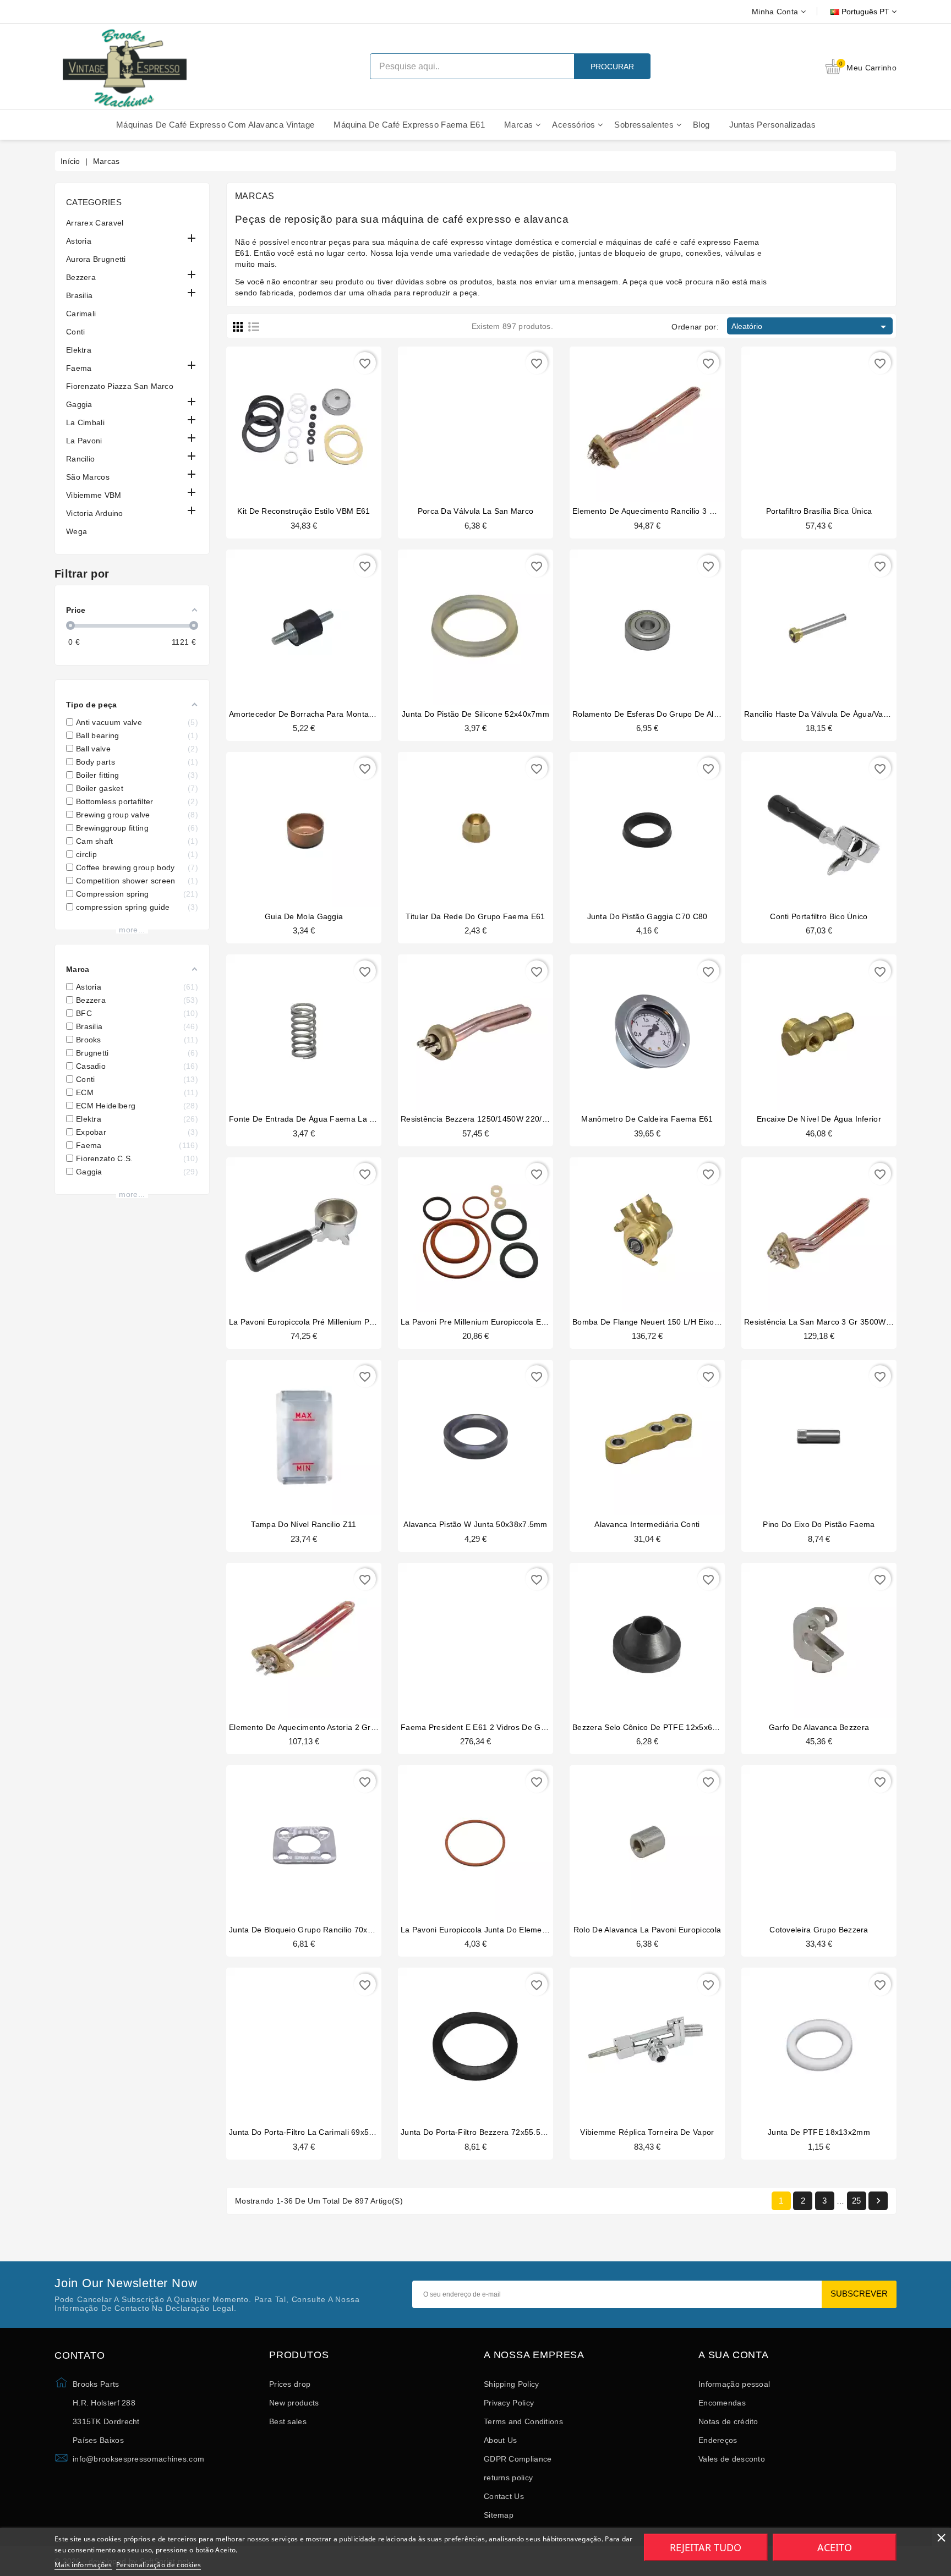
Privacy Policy (509, 2403)
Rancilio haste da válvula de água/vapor (820, 714)
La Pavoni (84, 441)
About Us (500, 2440)
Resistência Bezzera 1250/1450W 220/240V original (496, 1119)
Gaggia (79, 404)
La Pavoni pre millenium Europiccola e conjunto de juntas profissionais (532, 1322)
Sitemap (499, 2515)
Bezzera (81, 277)
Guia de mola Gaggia (304, 916)
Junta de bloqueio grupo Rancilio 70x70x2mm (314, 1930)
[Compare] (303, 418)
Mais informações (83, 2565)
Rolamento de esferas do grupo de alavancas (658, 714)
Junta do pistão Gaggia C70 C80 (647, 916)
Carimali (81, 314)
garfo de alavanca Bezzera (819, 1727)
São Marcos (88, 477)
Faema (79, 368)
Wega (76, 531)
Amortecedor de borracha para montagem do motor (325, 714)
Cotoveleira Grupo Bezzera (819, 1930)
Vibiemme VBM (94, 495)
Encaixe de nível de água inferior (819, 1119)
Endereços (718, 2440)
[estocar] (798, 1836)
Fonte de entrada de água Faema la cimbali (313, 1119)
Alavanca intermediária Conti (647, 1524)
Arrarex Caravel (95, 223)
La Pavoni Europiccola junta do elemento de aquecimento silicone (523, 1930)
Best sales (288, 2421)
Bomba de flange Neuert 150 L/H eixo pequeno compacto (681, 1322)
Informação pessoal (734, 2384)
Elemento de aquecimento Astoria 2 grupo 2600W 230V (331, 1727)
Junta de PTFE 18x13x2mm (819, 2132)
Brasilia (79, 295)
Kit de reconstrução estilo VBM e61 (304, 511)
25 (857, 2201)
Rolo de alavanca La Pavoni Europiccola (647, 1930)
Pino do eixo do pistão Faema (819, 1524)
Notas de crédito (728, 2421)
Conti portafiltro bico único (819, 916)
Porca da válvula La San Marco (476, 511)
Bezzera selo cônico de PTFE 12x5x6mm (649, 1727)
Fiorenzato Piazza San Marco (120, 386)
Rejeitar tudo (706, 2547)
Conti (76, 332)
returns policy (508, 2478)
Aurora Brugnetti (96, 259)
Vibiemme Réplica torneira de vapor (647, 2132)
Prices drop (290, 2384)
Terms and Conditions (523, 2421)
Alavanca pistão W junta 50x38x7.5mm (475, 1524)
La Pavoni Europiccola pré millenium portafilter (314, 1322)
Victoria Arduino (95, 513)
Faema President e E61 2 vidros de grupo (479, 1727)
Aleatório (811, 327)
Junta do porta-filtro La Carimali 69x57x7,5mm (316, 2132)
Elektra (79, 350)
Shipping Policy (512, 2384)
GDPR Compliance (518, 2459)
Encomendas (722, 2403)
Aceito (835, 2547)
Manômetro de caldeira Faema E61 (647, 1119)
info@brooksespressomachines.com (138, 2459)
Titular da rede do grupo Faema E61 (475, 916)
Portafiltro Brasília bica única (819, 511)
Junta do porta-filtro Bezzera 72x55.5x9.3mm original (501, 2132)
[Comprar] (283, 418)
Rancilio (80, 459)
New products (294, 2403)
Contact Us (504, 2496)
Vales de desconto (732, 2459)
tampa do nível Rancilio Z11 (304, 1524)
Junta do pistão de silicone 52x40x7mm (475, 714)
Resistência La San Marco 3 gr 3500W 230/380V (834, 1322)
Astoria (79, 241)
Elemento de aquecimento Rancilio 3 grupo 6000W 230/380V (685, 511)
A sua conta (734, 2355)
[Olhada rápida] (325, 418)
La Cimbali (85, 422)
